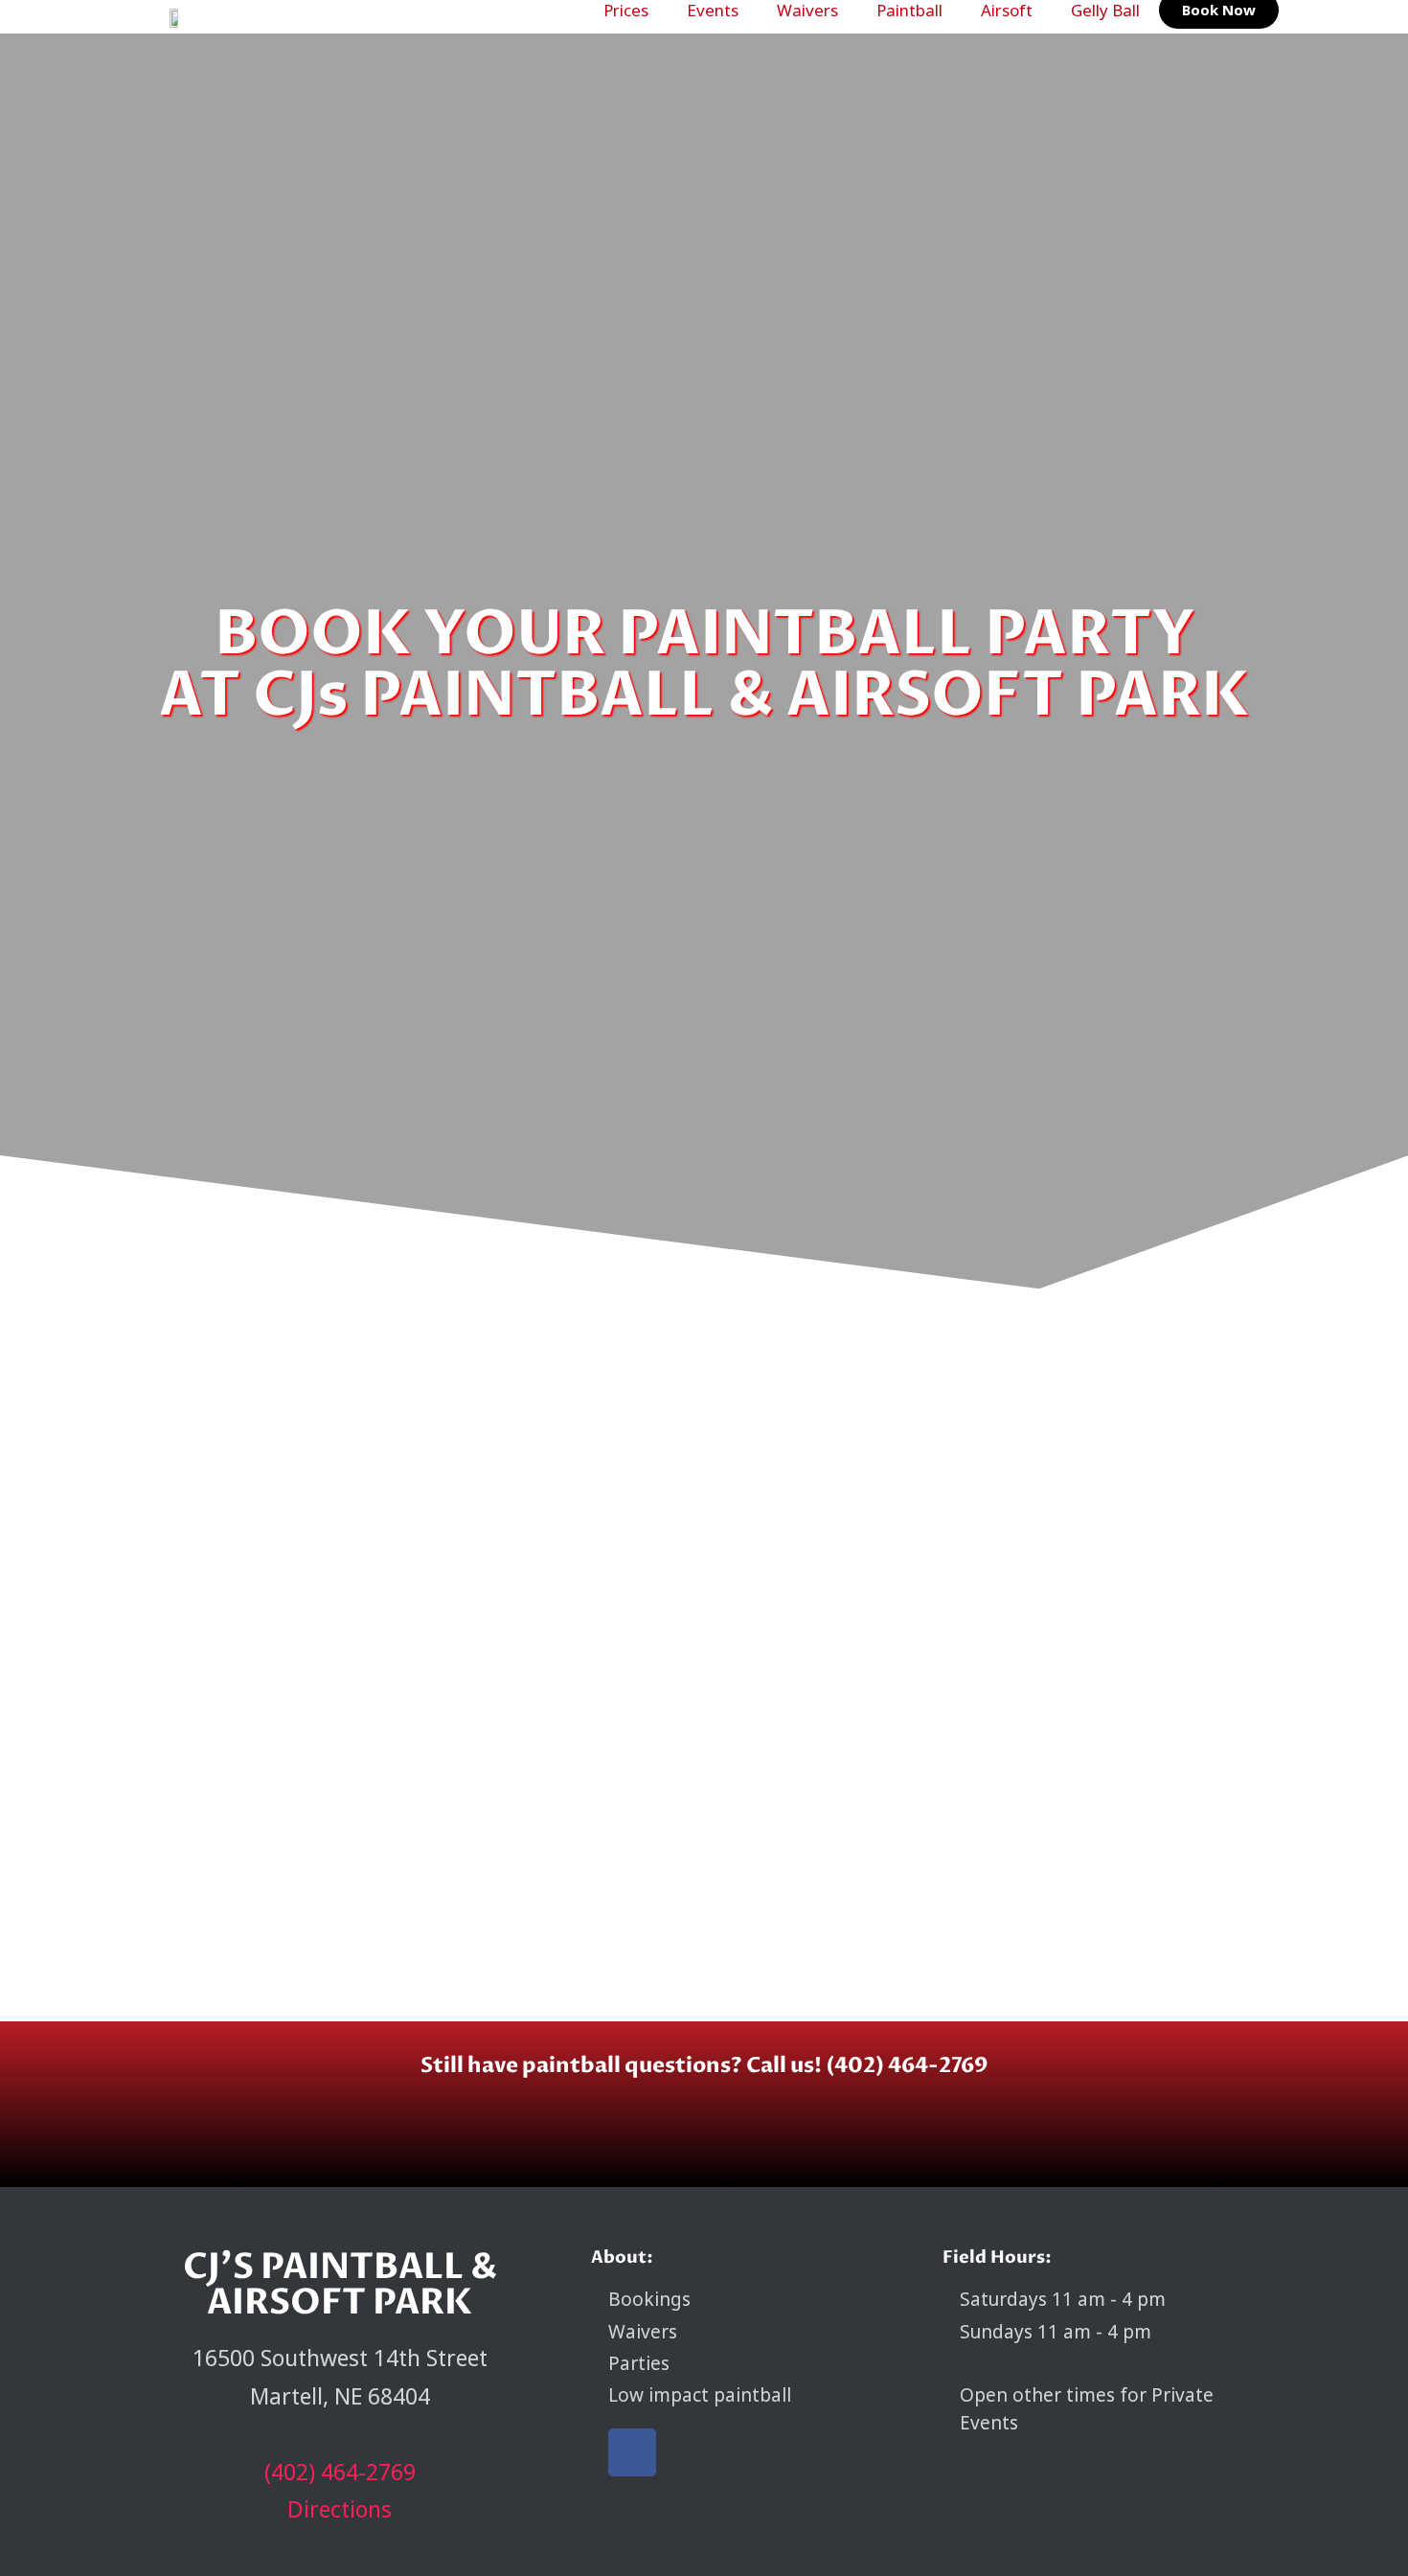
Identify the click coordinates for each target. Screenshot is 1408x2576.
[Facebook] (632, 2452)
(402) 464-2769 (340, 2472)
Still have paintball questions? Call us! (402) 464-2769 (704, 2065)
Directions (340, 2509)
